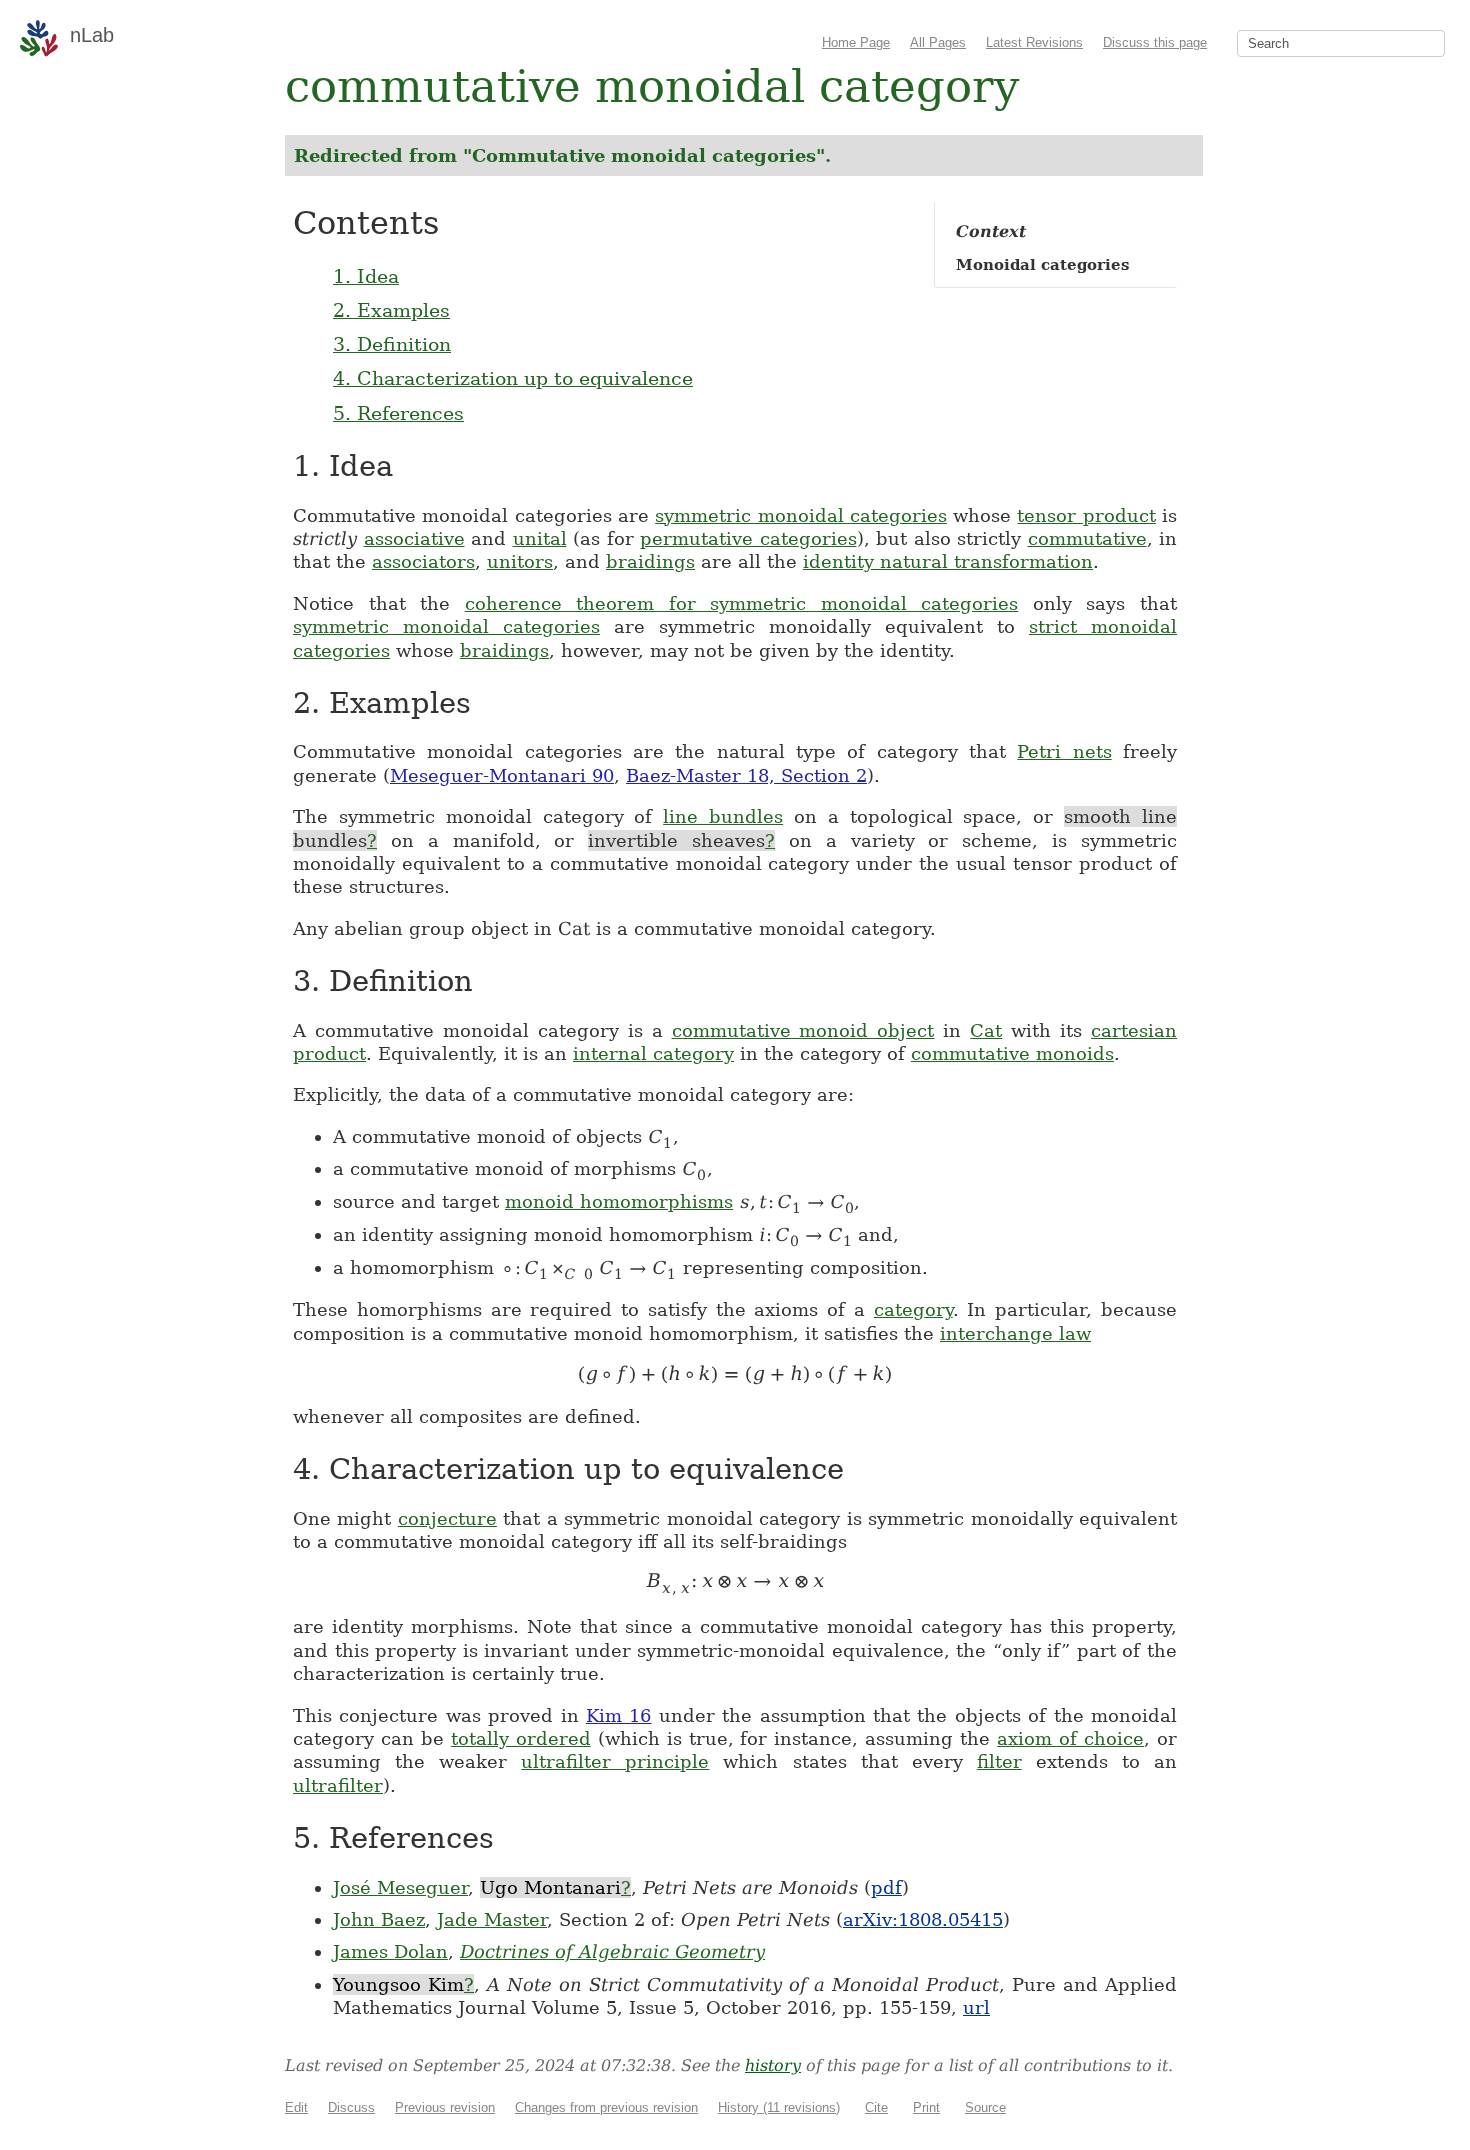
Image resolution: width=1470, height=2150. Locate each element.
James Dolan (390, 1951)
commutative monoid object (803, 1030)
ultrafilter (338, 1785)
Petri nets (1064, 751)
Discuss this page (1155, 42)
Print (926, 2107)
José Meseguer (400, 1887)
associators (423, 561)
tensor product (1086, 515)
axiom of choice (1070, 1738)
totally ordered (521, 1738)
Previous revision (445, 2107)
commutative (1087, 538)
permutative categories (748, 538)
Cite (876, 2107)
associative (414, 538)
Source (985, 2107)
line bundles (723, 816)
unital (540, 538)
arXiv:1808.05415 (923, 1919)
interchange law (1015, 1333)
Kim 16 (618, 1715)
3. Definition (392, 344)
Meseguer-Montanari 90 (502, 775)
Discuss (351, 2107)
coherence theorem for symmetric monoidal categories (742, 603)
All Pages (938, 42)
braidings (650, 561)
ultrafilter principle (615, 1761)
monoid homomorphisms (619, 1201)
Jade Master (492, 1919)
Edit (296, 2107)
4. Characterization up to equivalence (513, 378)
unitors (520, 561)
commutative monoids (1012, 1053)
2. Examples (391, 310)
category (913, 1309)
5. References (398, 413)
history (773, 2065)
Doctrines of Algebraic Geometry (612, 1951)
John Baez (379, 1919)
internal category (653, 1053)
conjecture (447, 1518)
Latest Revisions (1034, 42)
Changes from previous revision (606, 2107)
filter (999, 1761)
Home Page (856, 42)
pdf (886, 1887)
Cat (986, 1030)
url (976, 2007)
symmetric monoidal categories (801, 515)
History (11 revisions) (779, 2107)
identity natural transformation (948, 561)
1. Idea (366, 276)
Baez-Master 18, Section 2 (746, 775)
